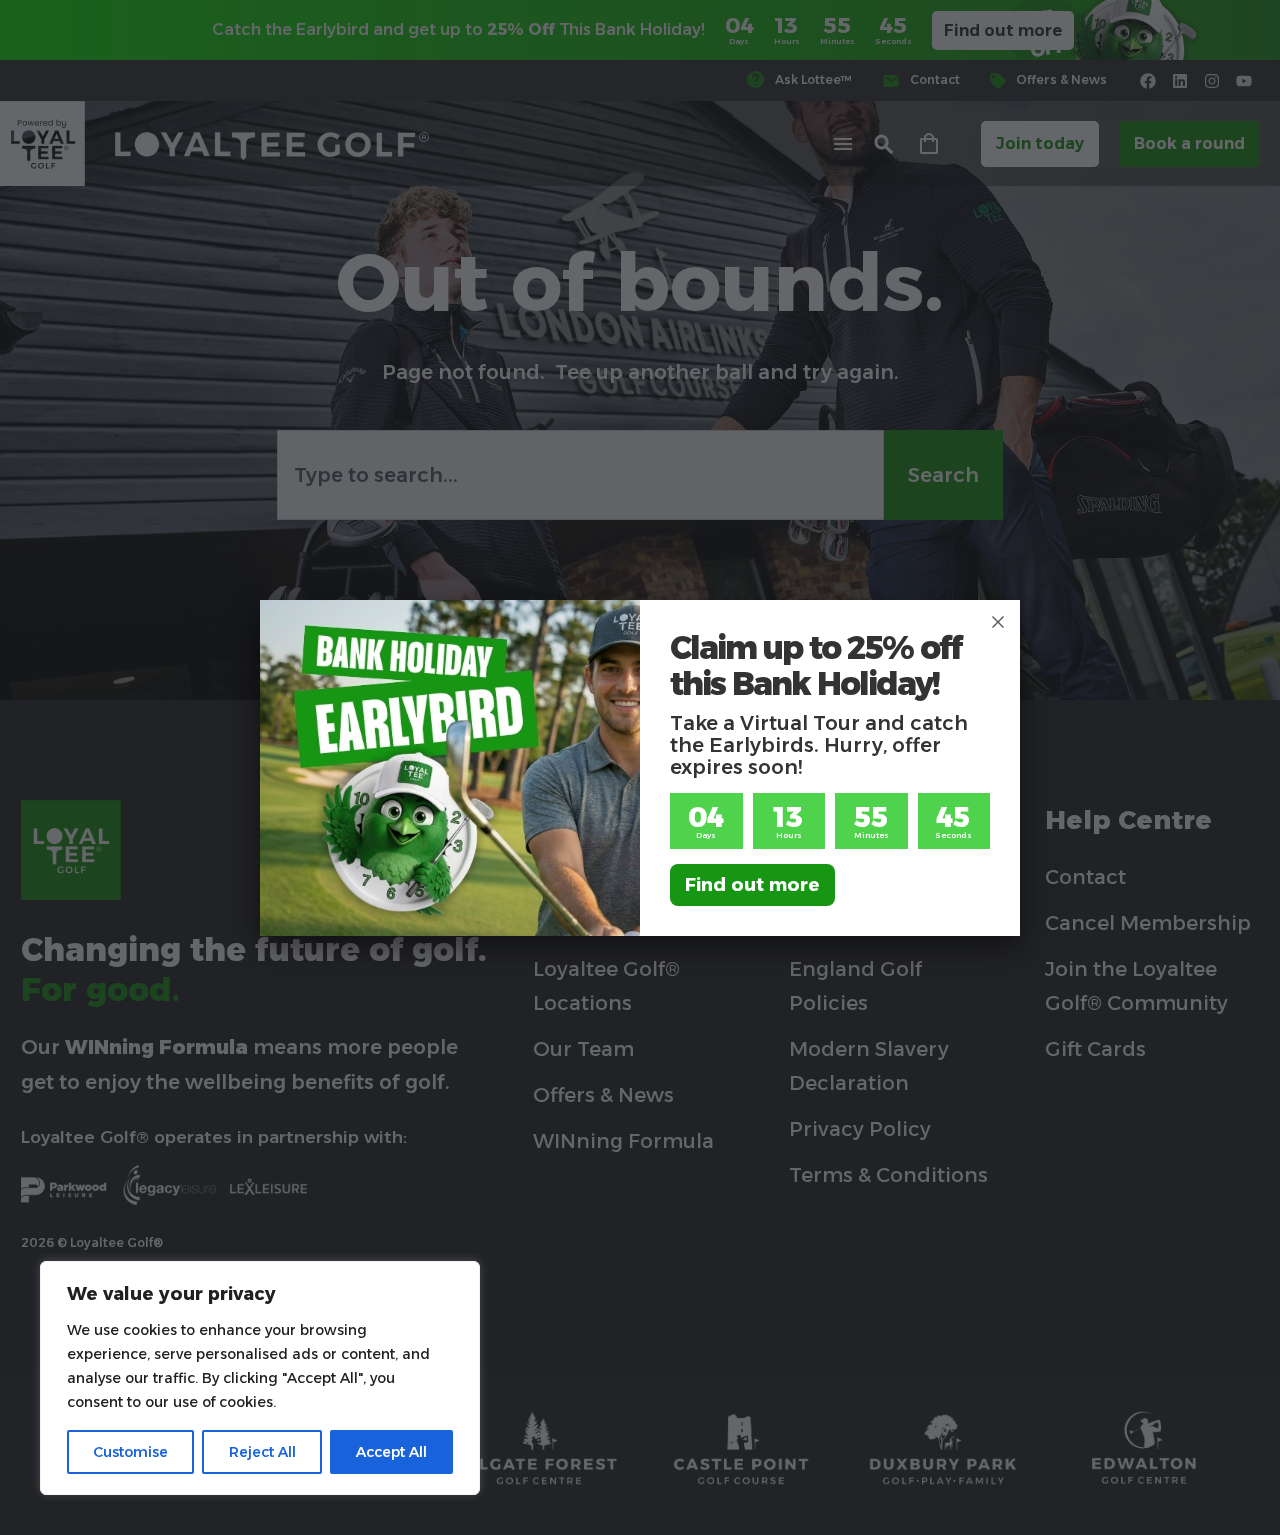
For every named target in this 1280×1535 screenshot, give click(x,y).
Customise (130, 1452)
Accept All (391, 1452)
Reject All (262, 1452)
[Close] (998, 622)
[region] (260, 1378)
